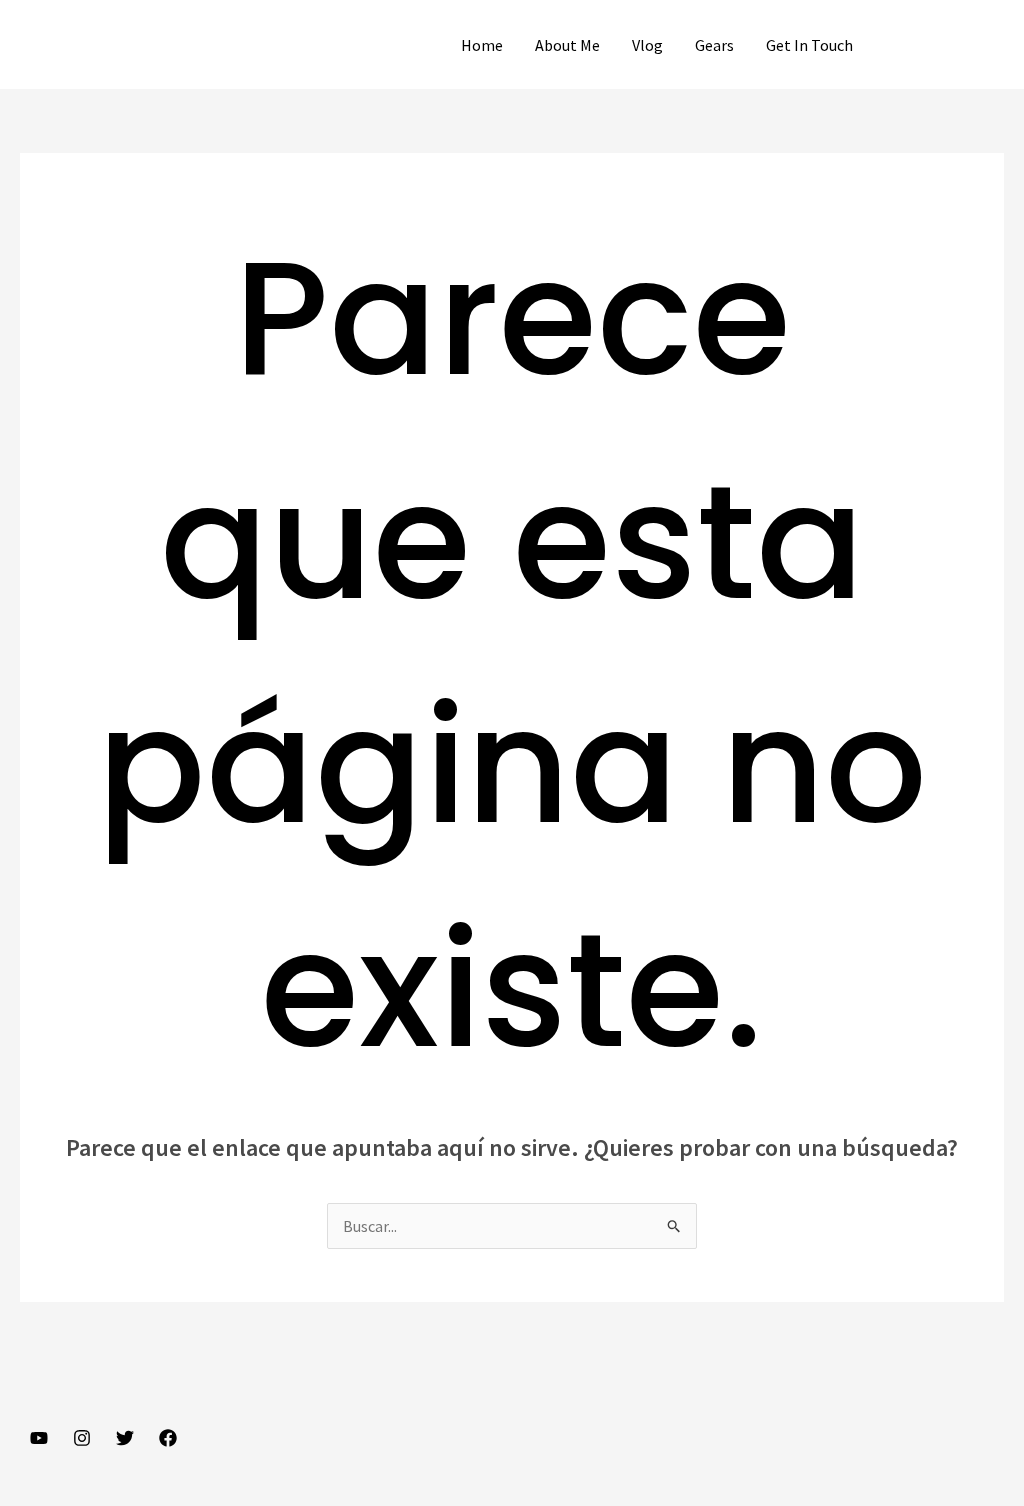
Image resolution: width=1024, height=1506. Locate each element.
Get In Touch (809, 45)
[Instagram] (82, 1438)
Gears (714, 45)
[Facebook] (168, 1438)
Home (482, 45)
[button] (946, 45)
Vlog (647, 45)
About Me (567, 45)
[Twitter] (125, 1438)
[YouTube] (39, 1438)
